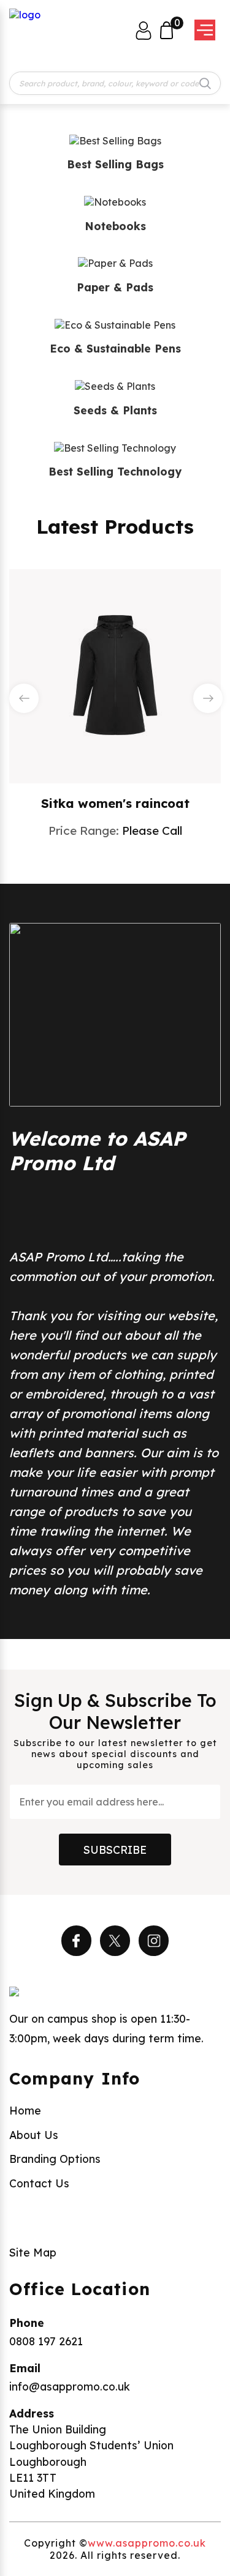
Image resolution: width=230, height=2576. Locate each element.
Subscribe (115, 1850)
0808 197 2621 (46, 2341)
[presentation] (24, 698)
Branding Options (55, 2159)
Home (25, 2110)
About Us (34, 2135)
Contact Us (39, 2183)
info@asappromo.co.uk (70, 2386)
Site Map (33, 2252)
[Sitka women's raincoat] (115, 675)
